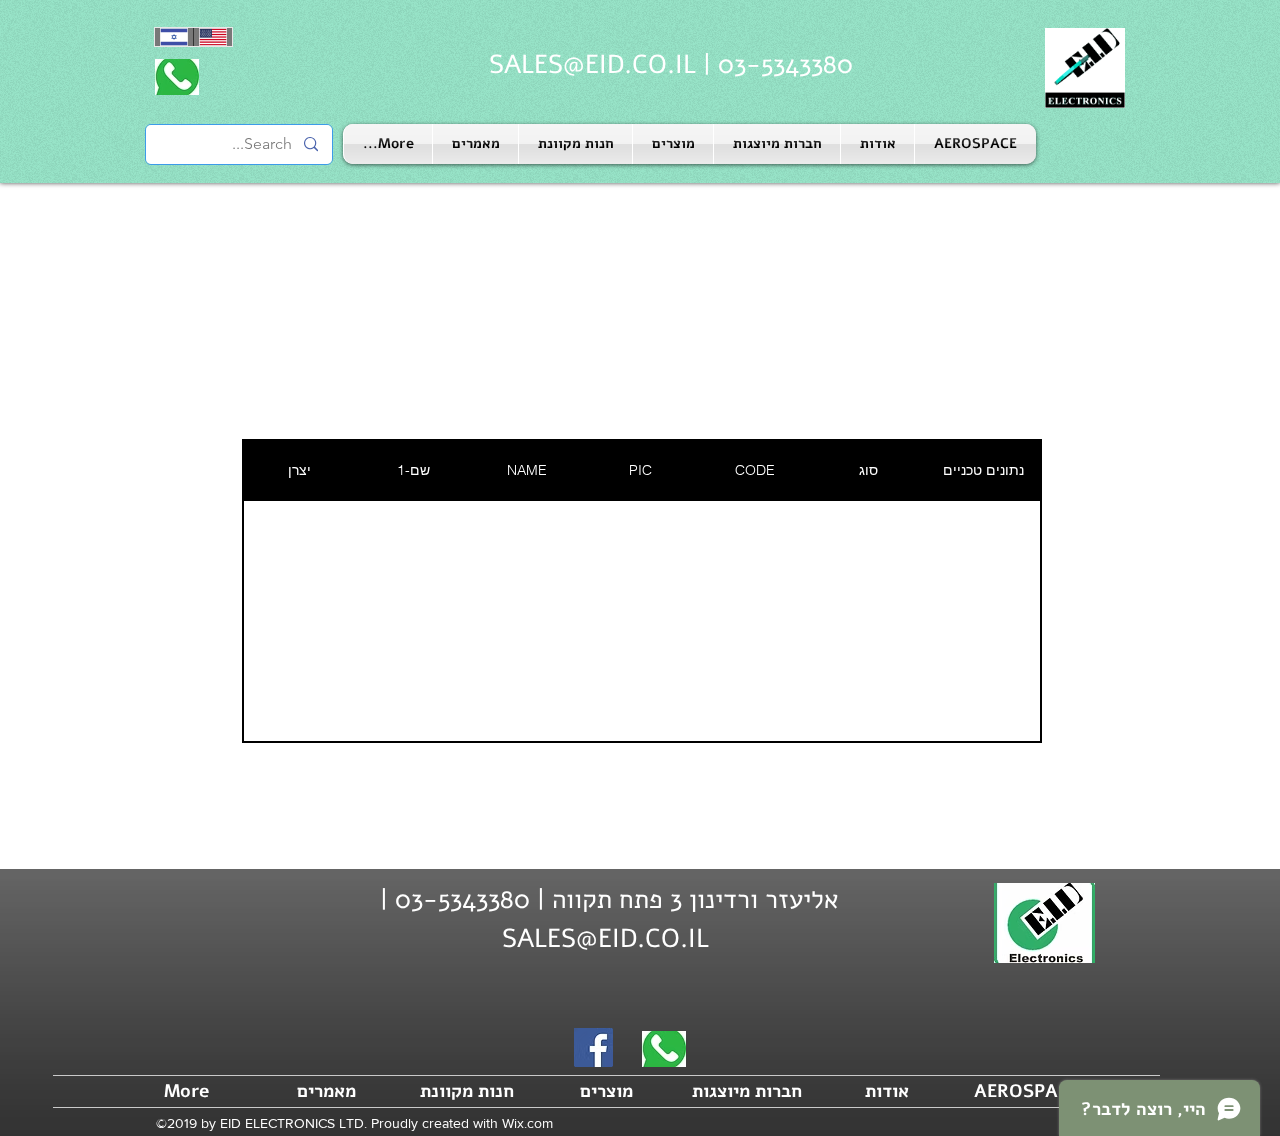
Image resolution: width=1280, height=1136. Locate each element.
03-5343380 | (774, 64)
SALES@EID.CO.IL (592, 64)
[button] (777, 144)
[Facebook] (593, 1047)
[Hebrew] (174, 37)
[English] (212, 37)
